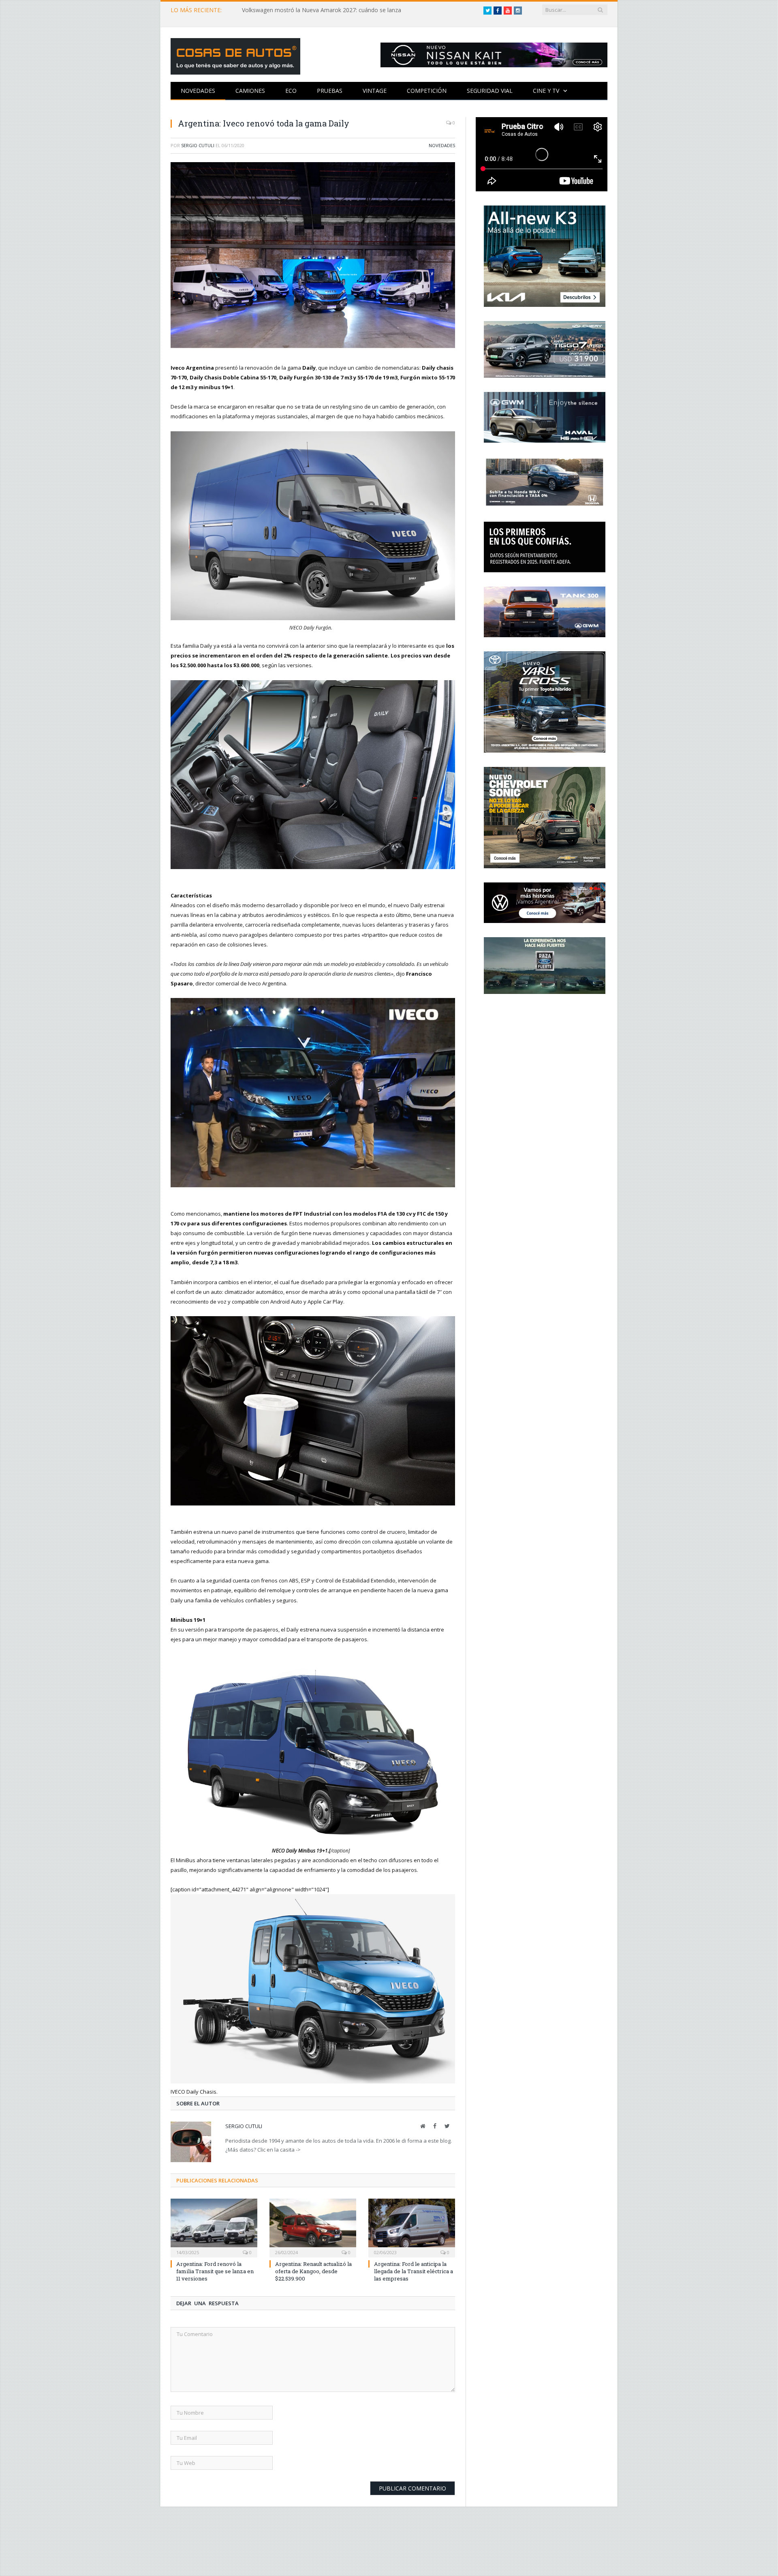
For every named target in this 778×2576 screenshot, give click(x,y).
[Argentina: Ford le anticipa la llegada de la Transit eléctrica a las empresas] (412, 2225)
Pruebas (330, 91)
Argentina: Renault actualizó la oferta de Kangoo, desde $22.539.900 (313, 2269)
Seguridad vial (490, 91)
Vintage (375, 91)
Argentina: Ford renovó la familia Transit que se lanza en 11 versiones (215, 2269)
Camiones (250, 91)
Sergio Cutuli (198, 145)
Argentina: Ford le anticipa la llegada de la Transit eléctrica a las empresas (414, 2269)
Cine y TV (546, 91)
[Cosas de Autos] (235, 55)
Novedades (198, 91)
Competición (427, 91)
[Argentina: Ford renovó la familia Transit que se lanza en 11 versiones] (214, 2225)
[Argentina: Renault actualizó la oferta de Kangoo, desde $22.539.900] (313, 2225)
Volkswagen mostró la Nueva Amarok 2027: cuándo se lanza (322, 10)
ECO (291, 91)
